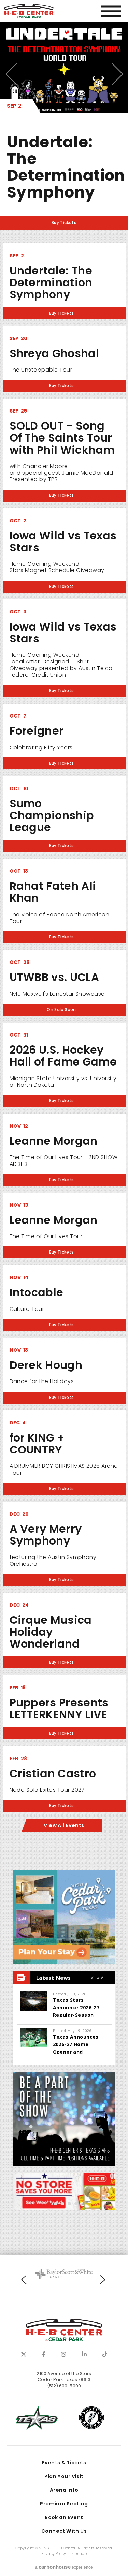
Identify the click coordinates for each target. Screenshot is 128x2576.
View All (98, 1977)
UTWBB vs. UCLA (54, 977)
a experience (64, 2567)
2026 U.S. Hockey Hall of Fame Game (63, 1056)
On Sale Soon (61, 1010)
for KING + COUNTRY (37, 1444)
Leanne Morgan (54, 1141)
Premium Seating (64, 2504)
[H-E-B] (64, 2191)
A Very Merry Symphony (46, 1535)
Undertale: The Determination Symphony (66, 167)
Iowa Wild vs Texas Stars (63, 541)
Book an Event (64, 2517)
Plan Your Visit (64, 2476)
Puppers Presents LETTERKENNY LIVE (59, 1708)
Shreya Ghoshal (54, 353)
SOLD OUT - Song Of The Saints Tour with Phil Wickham (62, 438)
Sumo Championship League (52, 815)
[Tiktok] (105, 2354)
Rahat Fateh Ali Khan (53, 892)
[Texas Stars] (37, 2418)
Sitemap (79, 2554)
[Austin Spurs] (91, 2418)
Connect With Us (64, 2531)
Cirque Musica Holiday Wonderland (51, 1632)
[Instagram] (63, 2354)
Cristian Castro (53, 1773)
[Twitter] (24, 2354)
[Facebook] (44, 2354)
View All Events (64, 1825)
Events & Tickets (64, 2463)
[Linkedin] (84, 2354)
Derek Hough (46, 1365)
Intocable (37, 1292)
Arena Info (64, 2490)
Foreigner (37, 731)
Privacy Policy (54, 2554)
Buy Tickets (64, 223)
